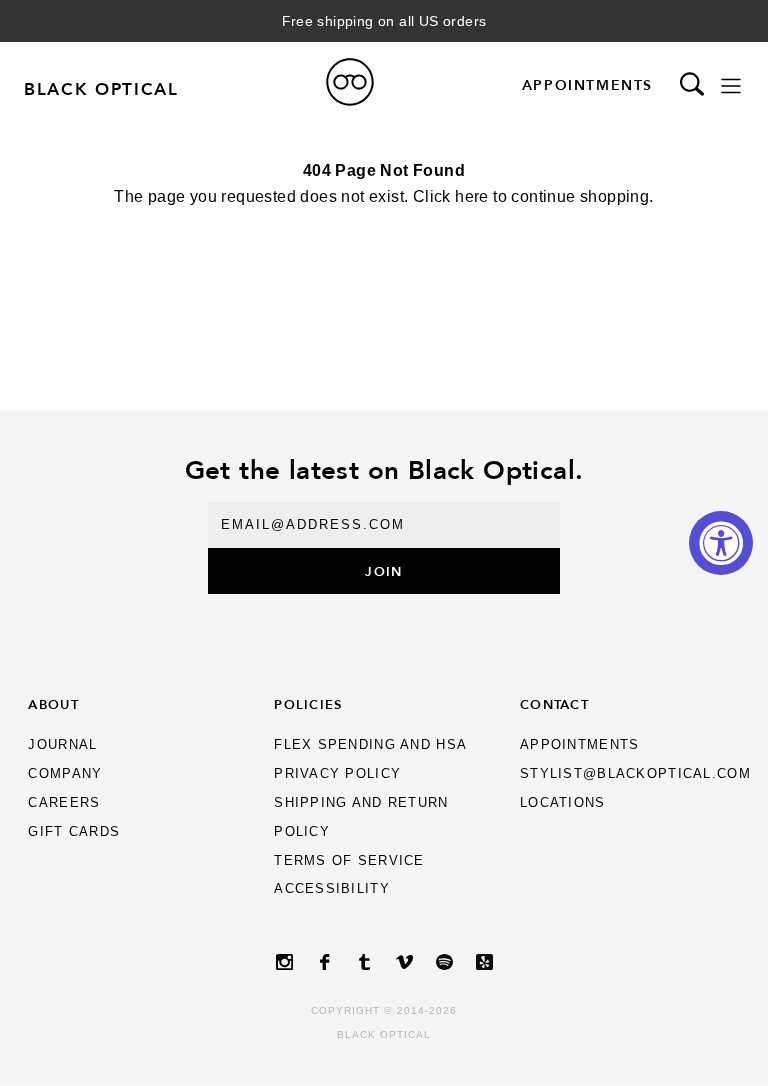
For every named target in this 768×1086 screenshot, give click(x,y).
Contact (554, 704)
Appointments (587, 85)
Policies (308, 704)
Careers (64, 802)
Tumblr (364, 962)
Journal (62, 744)
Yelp (484, 962)
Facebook (324, 962)
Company (65, 773)
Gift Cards (74, 831)
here (472, 196)
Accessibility (332, 888)
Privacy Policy (337, 773)
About (53, 704)
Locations (563, 802)
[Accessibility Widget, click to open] (721, 543)
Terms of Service (349, 860)
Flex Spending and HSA (370, 744)
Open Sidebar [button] (731, 85)
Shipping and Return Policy (361, 817)
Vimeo (404, 962)
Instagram (284, 962)
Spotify (444, 962)
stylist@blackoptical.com (635, 773)
